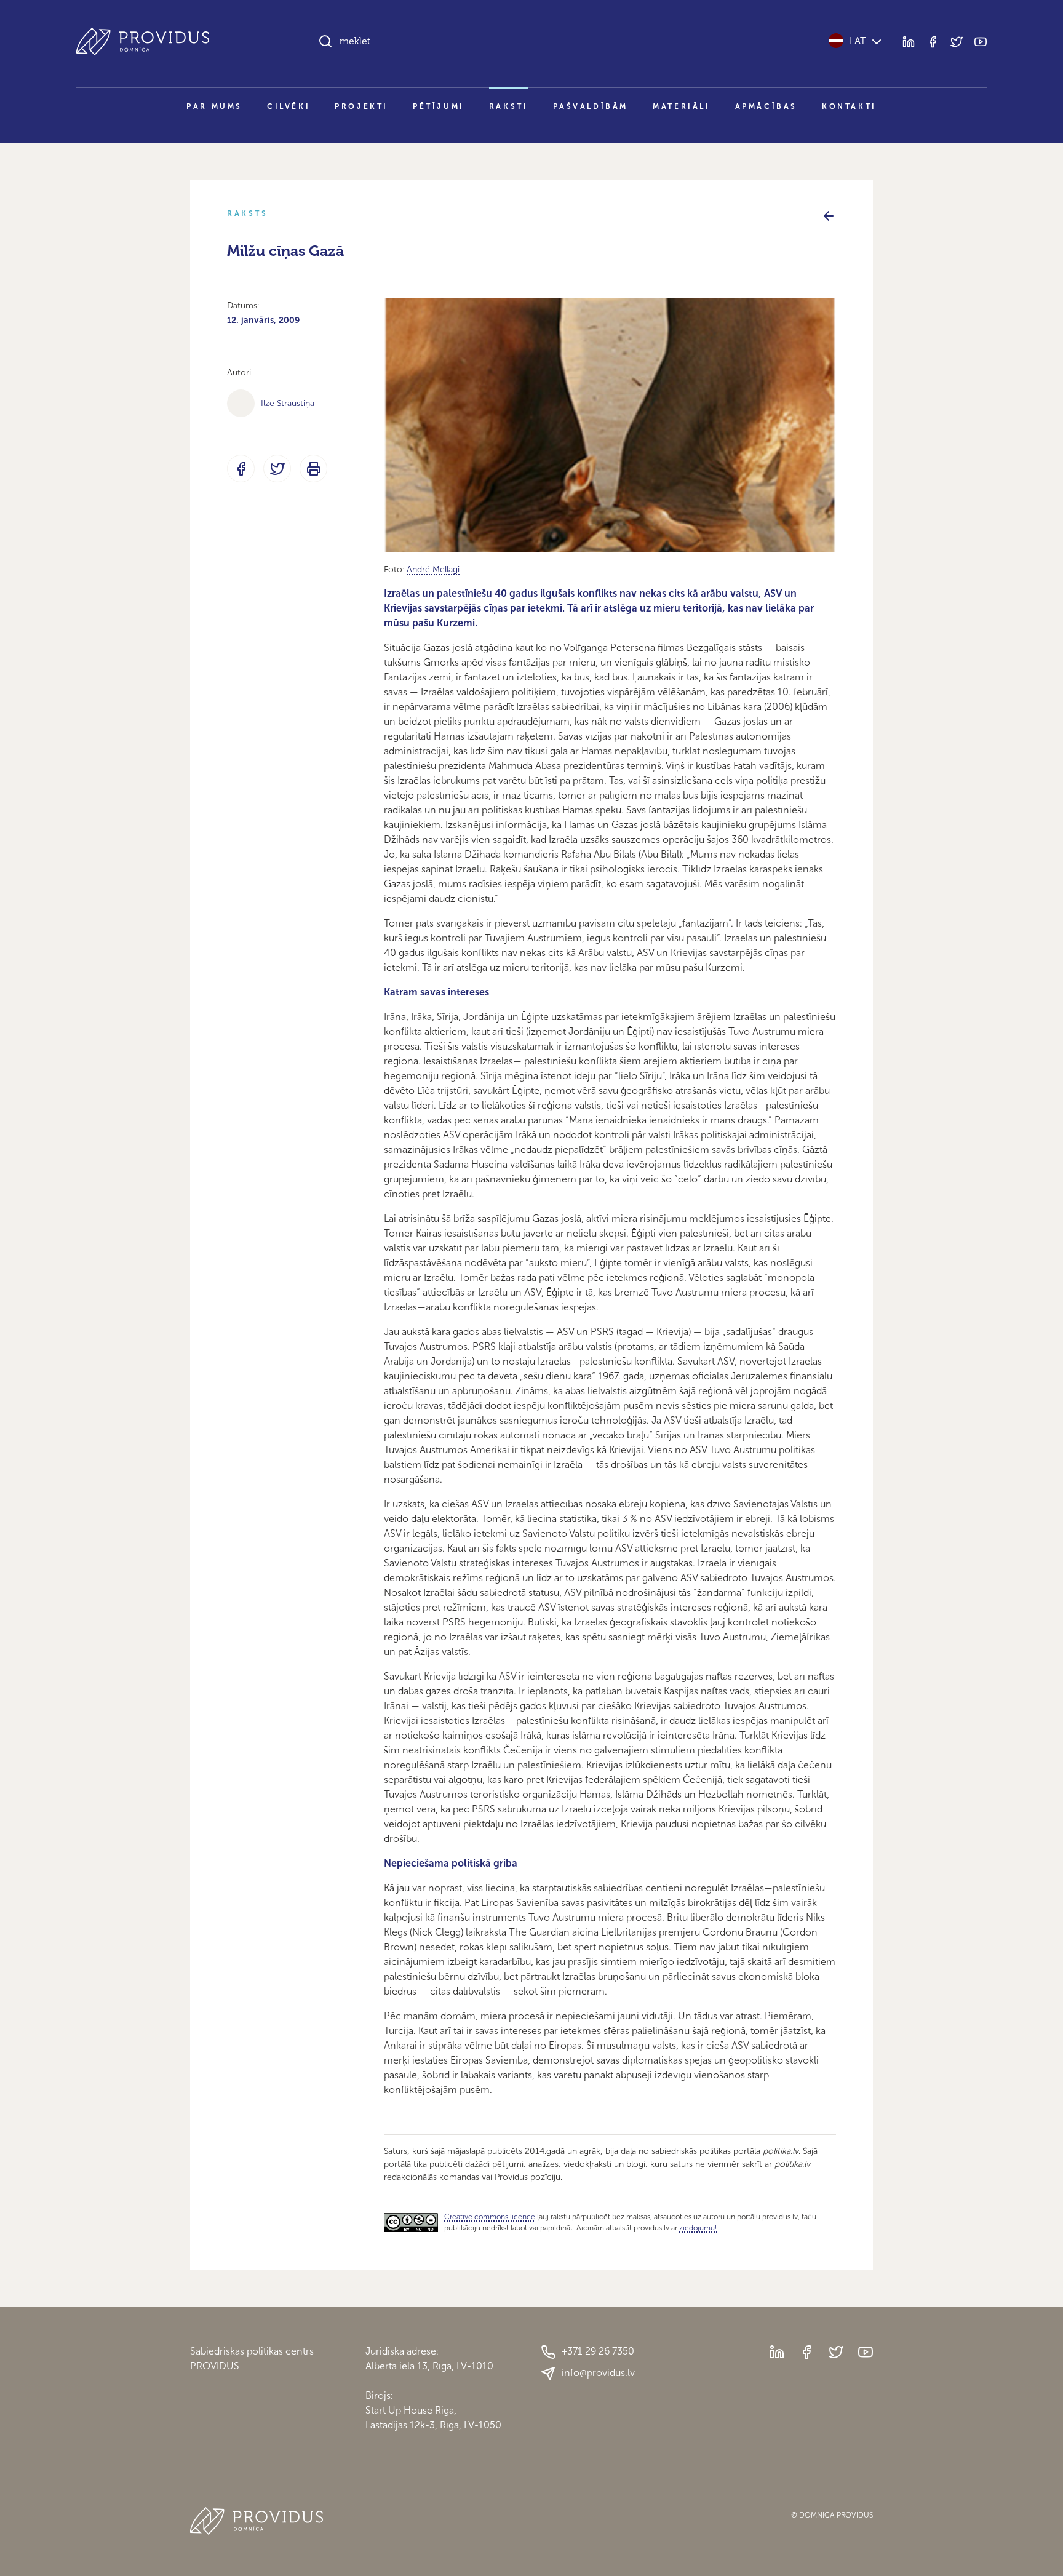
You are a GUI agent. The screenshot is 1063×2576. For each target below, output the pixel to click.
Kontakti (849, 106)
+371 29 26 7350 (598, 2351)
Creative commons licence (490, 2217)
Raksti (509, 106)
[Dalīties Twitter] (277, 469)
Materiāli (681, 106)
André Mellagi (433, 569)
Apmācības (766, 106)
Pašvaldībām (591, 106)
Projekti (361, 106)
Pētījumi (439, 106)
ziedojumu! (698, 2228)
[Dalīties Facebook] (241, 469)
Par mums (214, 106)
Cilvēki (289, 106)
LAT (858, 41)
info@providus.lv (598, 2373)
